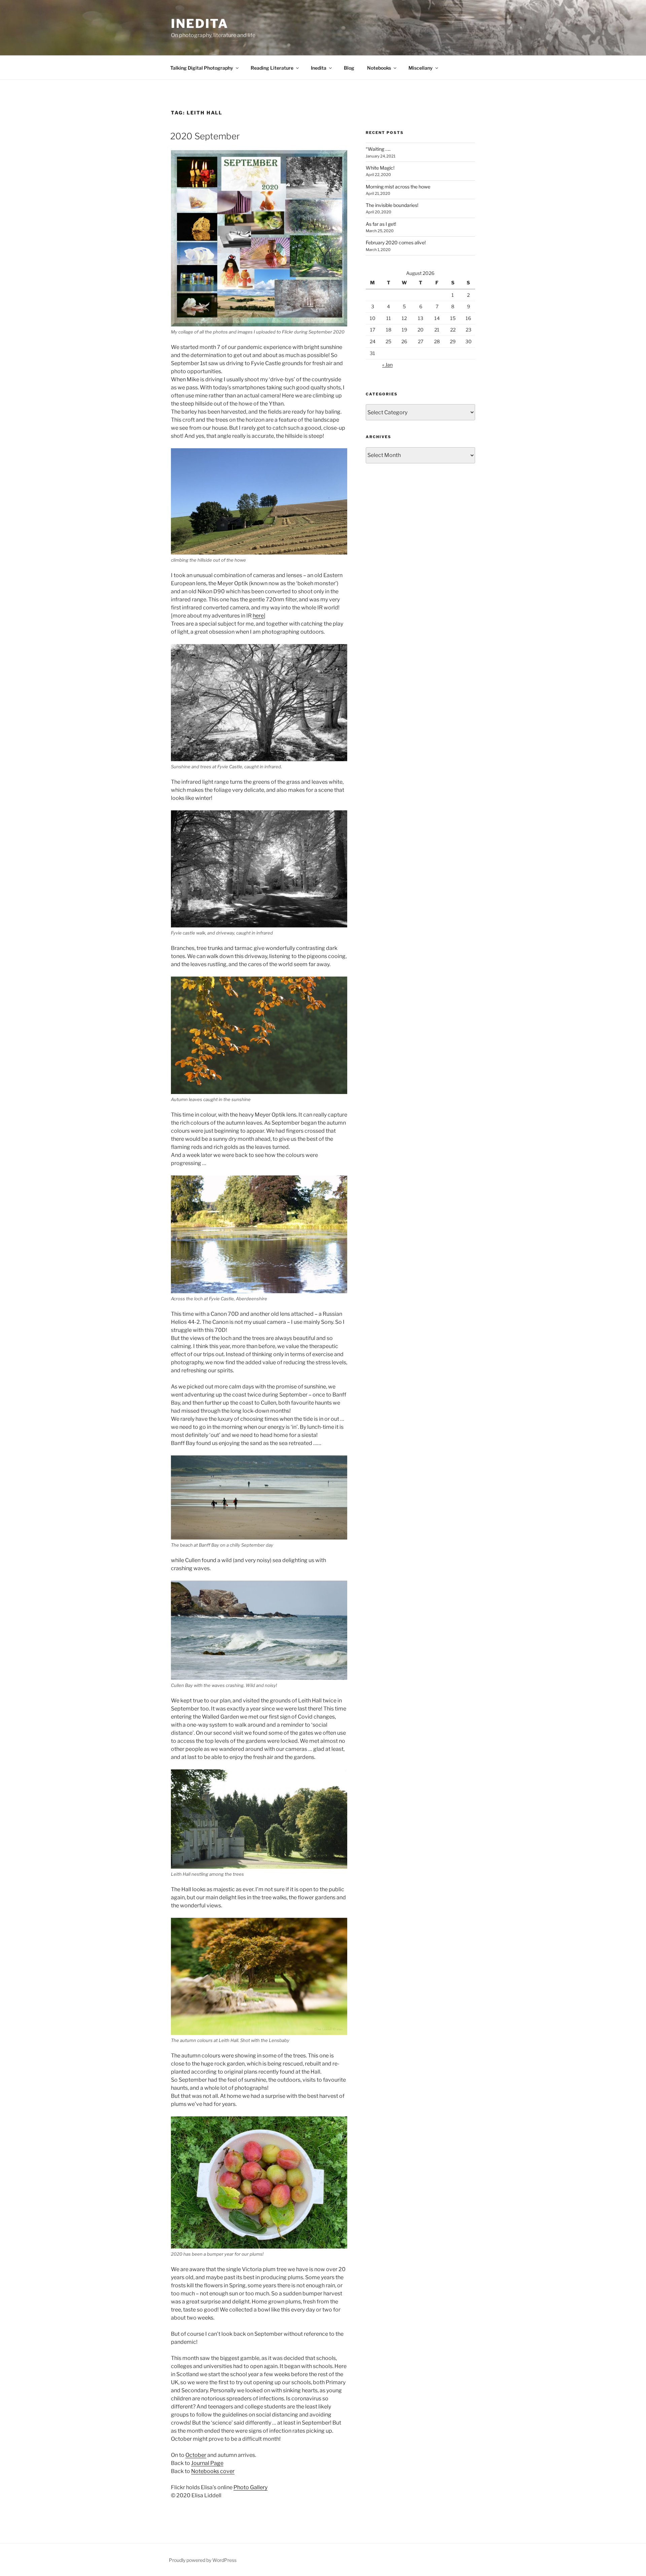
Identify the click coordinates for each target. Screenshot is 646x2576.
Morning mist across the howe (398, 187)
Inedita (200, 24)
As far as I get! (381, 224)
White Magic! (380, 168)
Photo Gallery (250, 2487)
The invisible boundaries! (392, 205)
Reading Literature (272, 68)
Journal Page (207, 2463)
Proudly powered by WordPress (203, 2560)
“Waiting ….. (378, 149)
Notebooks (379, 68)
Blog (349, 68)
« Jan (387, 365)
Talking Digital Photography (202, 68)
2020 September (205, 136)
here (258, 616)
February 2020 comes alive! (396, 242)
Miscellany (421, 68)
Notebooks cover (213, 2471)
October (196, 2455)
